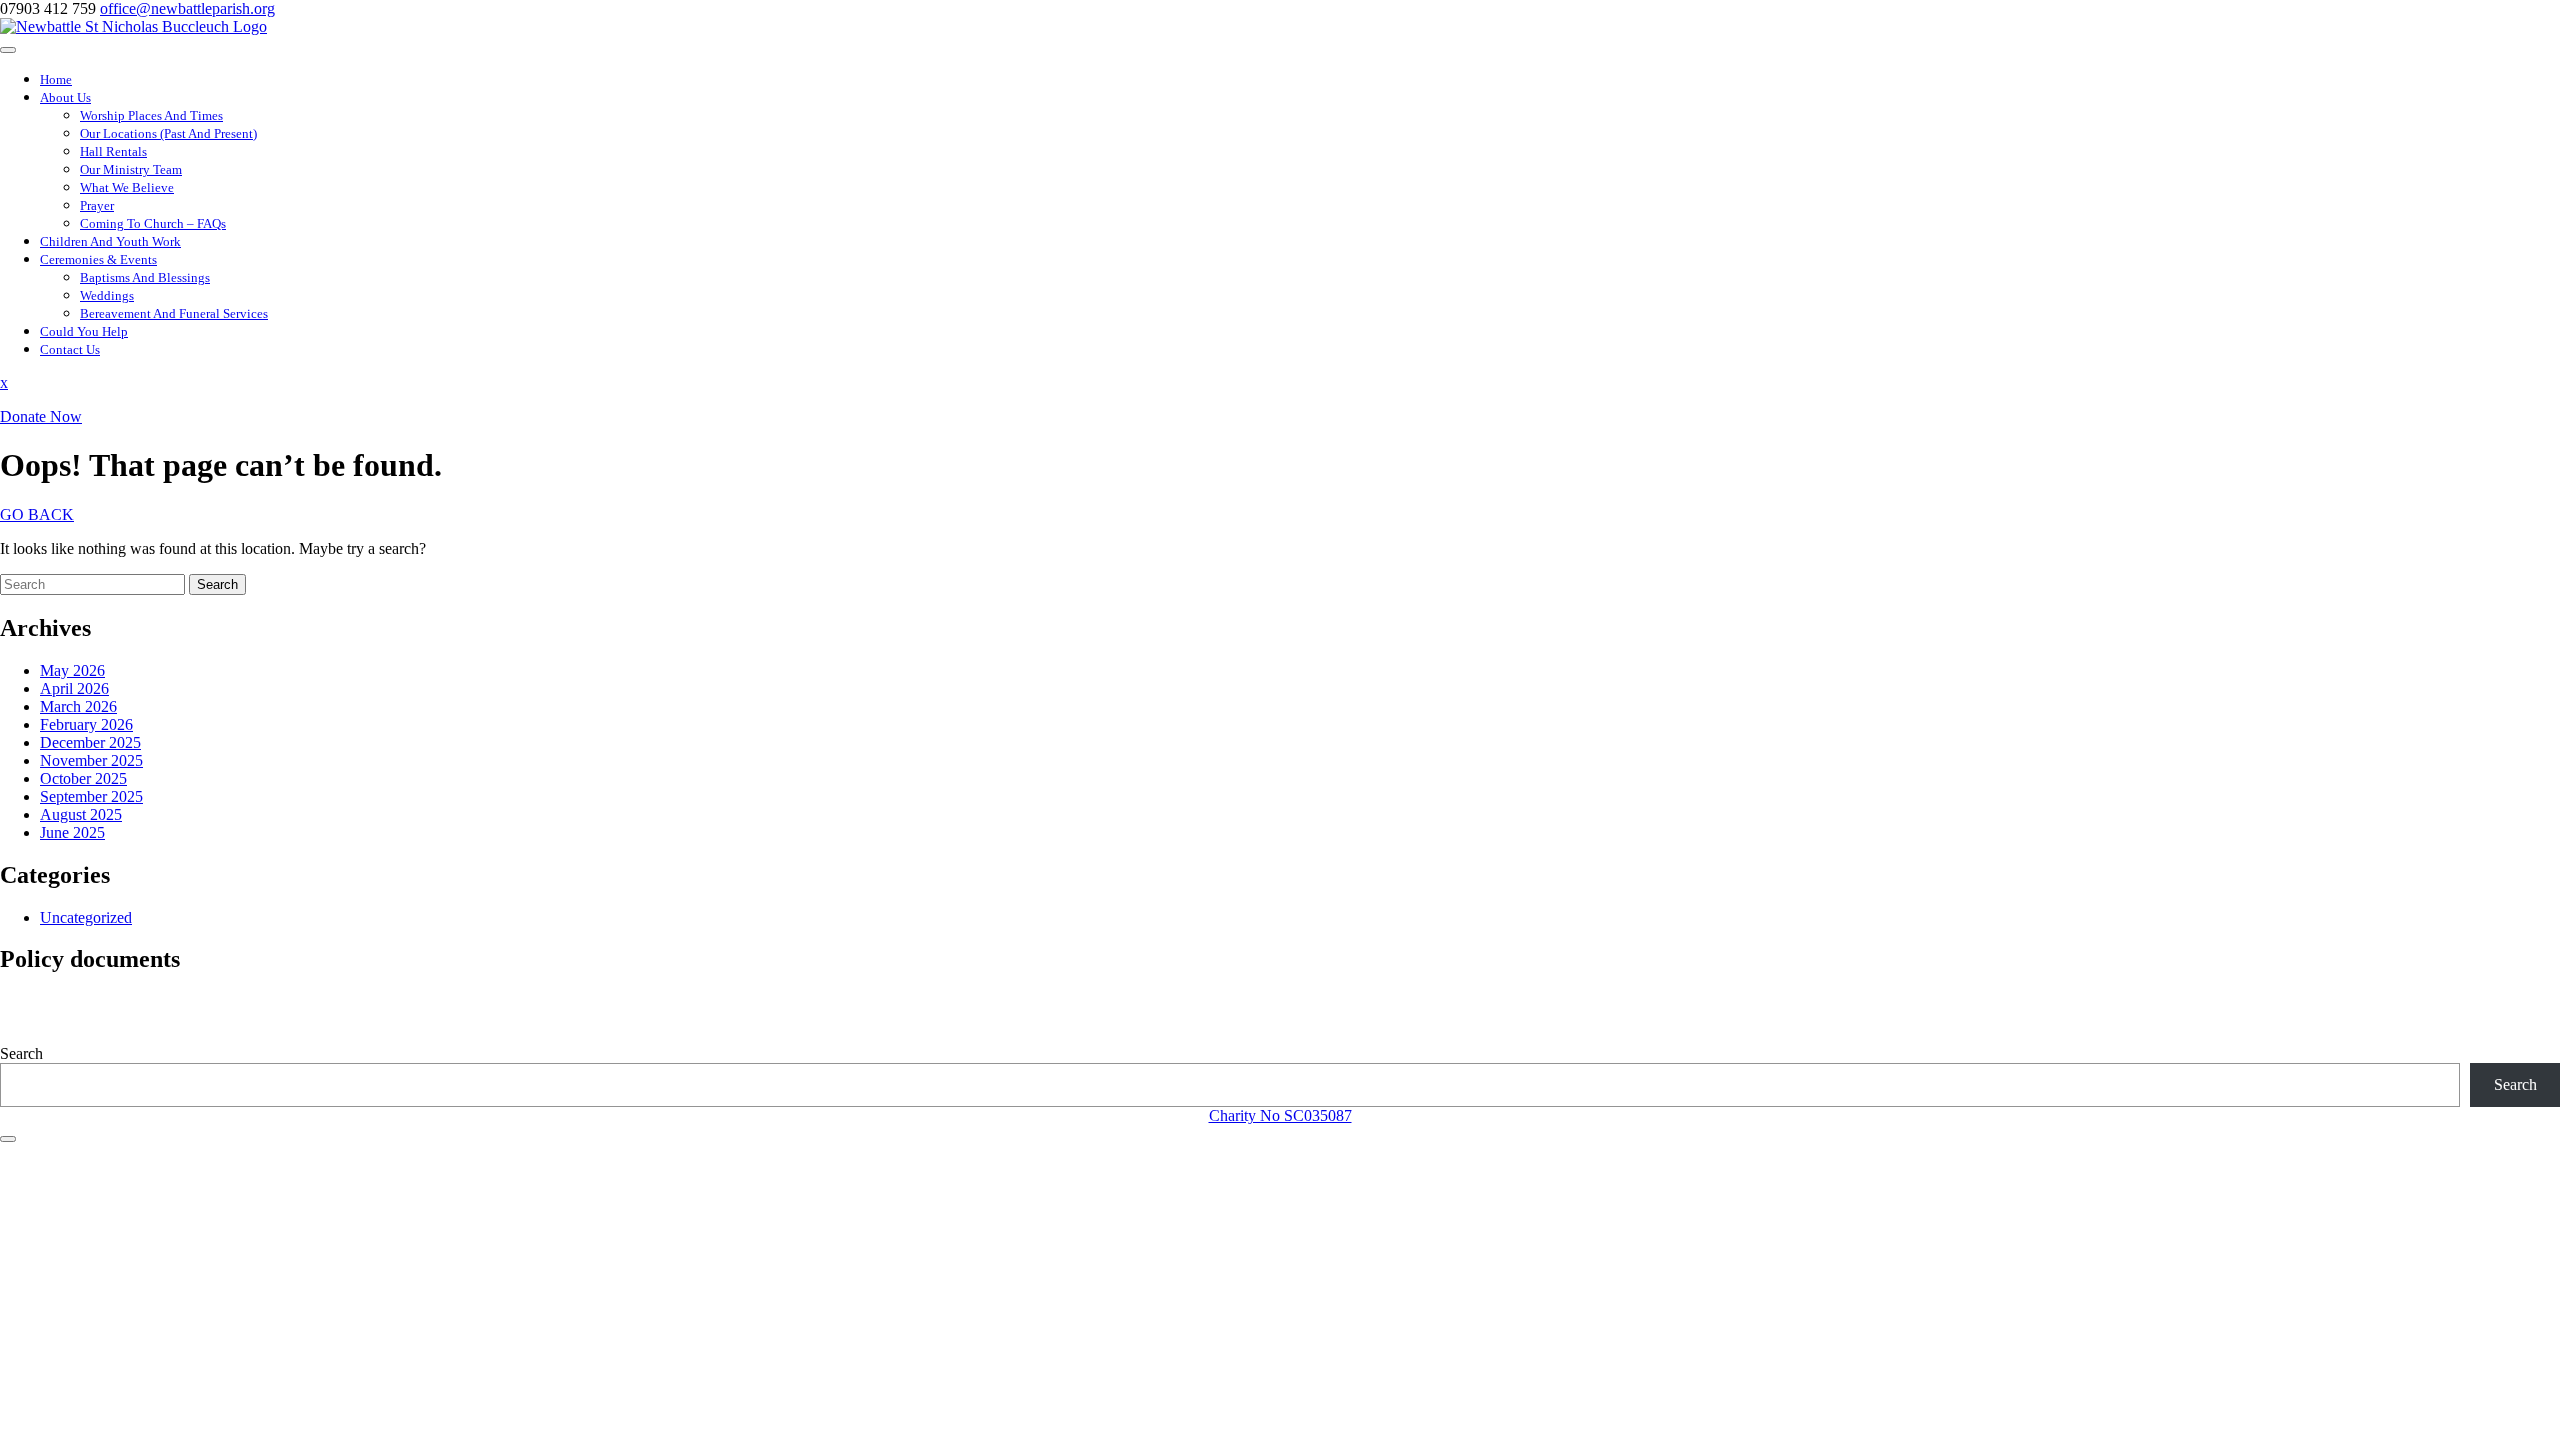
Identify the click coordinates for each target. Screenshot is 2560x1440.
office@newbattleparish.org (187, 8)
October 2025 (83, 778)
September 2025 (91, 796)
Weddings (107, 295)
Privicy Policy (44, 1001)
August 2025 (81, 814)
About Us (65, 97)
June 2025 (72, 832)
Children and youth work (110, 241)
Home (56, 79)
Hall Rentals (113, 151)
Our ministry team (131, 169)
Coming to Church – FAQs (153, 223)
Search (217, 584)
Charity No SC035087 (1280, 1115)
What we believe (127, 187)
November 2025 (91, 760)
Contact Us (70, 349)
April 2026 (74, 688)
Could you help (84, 331)
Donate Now (41, 416)
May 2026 (72, 670)
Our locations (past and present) (168, 133)
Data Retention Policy (69, 1019)
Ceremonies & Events (98, 259)
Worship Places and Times (151, 115)
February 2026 (86, 724)
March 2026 (78, 706)
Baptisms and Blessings (145, 277)
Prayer (97, 205)
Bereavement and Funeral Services (174, 313)
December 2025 (90, 742)
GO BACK (37, 514)
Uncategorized (86, 917)
